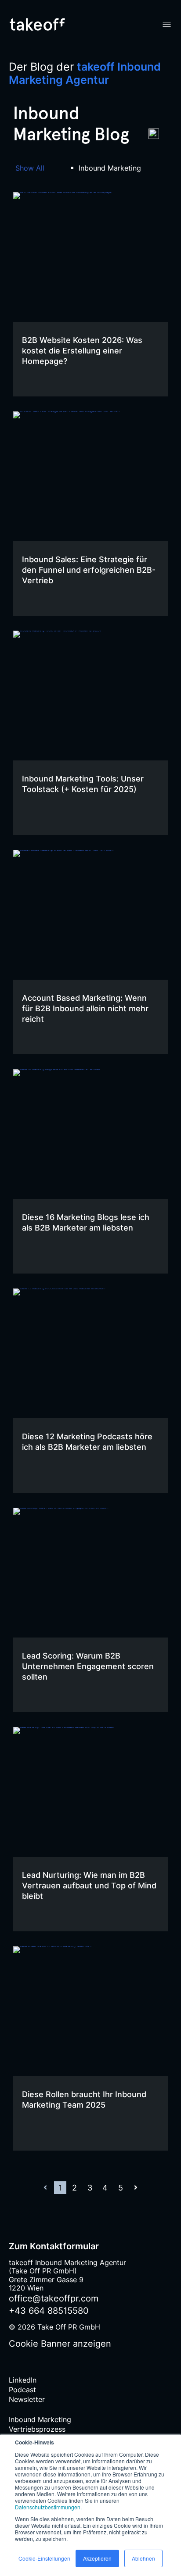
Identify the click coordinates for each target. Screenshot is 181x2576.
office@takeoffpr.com (54, 2298)
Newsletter (27, 2399)
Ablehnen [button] (143, 2558)
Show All (30, 168)
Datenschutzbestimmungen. (48, 2507)
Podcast (22, 2390)
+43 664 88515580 (49, 2311)
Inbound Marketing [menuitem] (40, 2419)
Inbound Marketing (110, 168)
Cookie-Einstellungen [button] (44, 2558)
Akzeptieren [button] (97, 2558)
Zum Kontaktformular (54, 2246)
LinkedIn (23, 2380)
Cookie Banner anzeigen (60, 2344)
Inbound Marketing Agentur (85, 73)
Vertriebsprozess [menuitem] (37, 2429)
